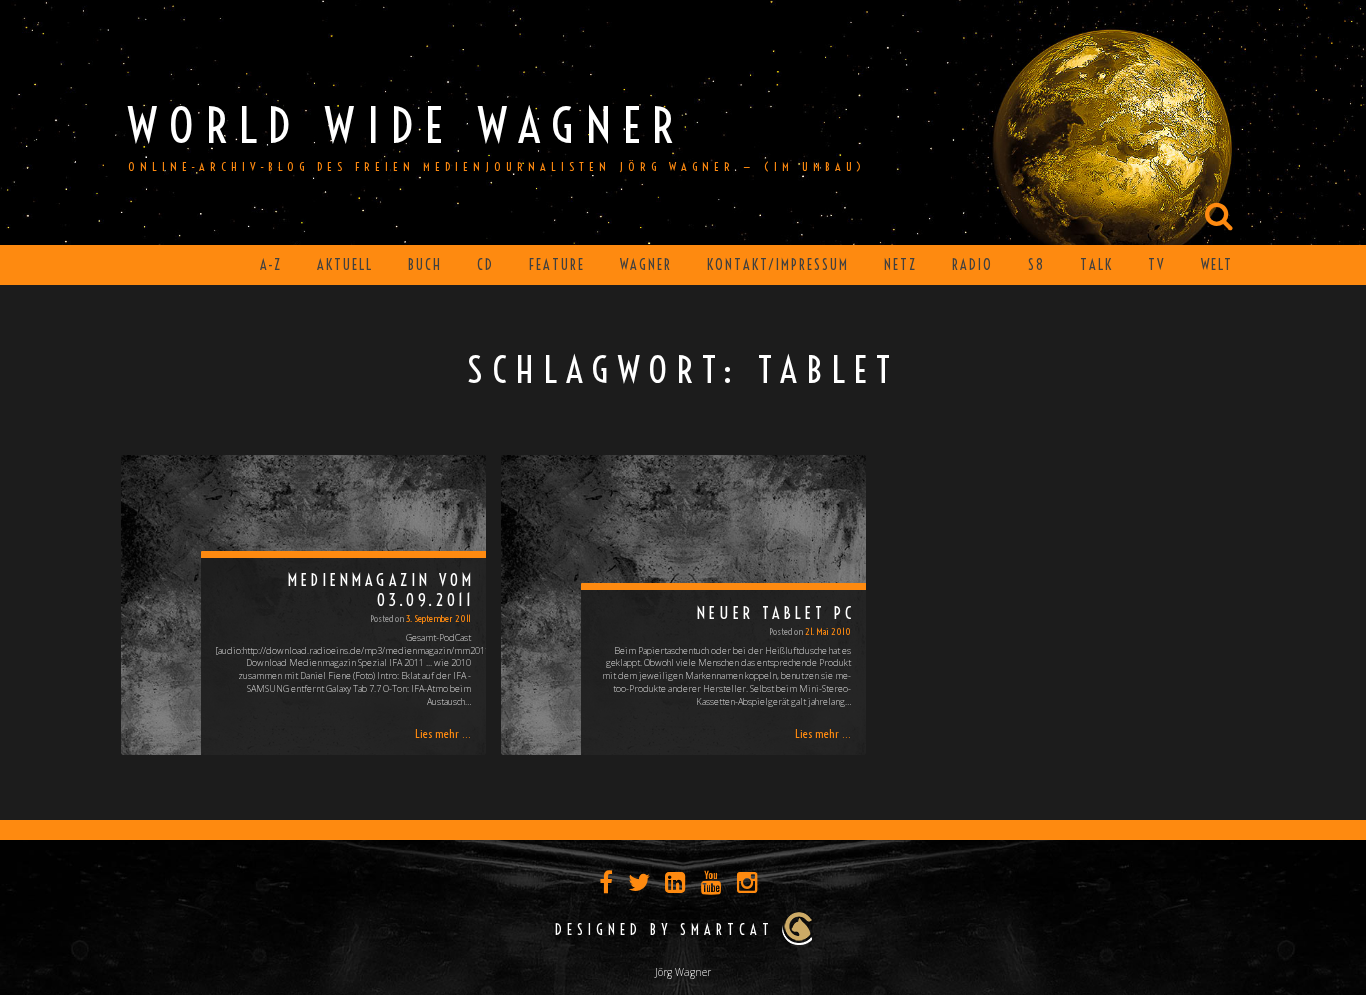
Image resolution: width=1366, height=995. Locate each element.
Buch (425, 265)
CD (485, 265)
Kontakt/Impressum (778, 265)
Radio (972, 265)
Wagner (646, 265)
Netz (900, 265)
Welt (1217, 265)
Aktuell (345, 265)
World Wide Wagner (406, 125)
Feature (557, 265)
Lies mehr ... (443, 733)
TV (1157, 265)
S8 (1036, 265)
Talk (1096, 265)
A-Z (271, 265)
